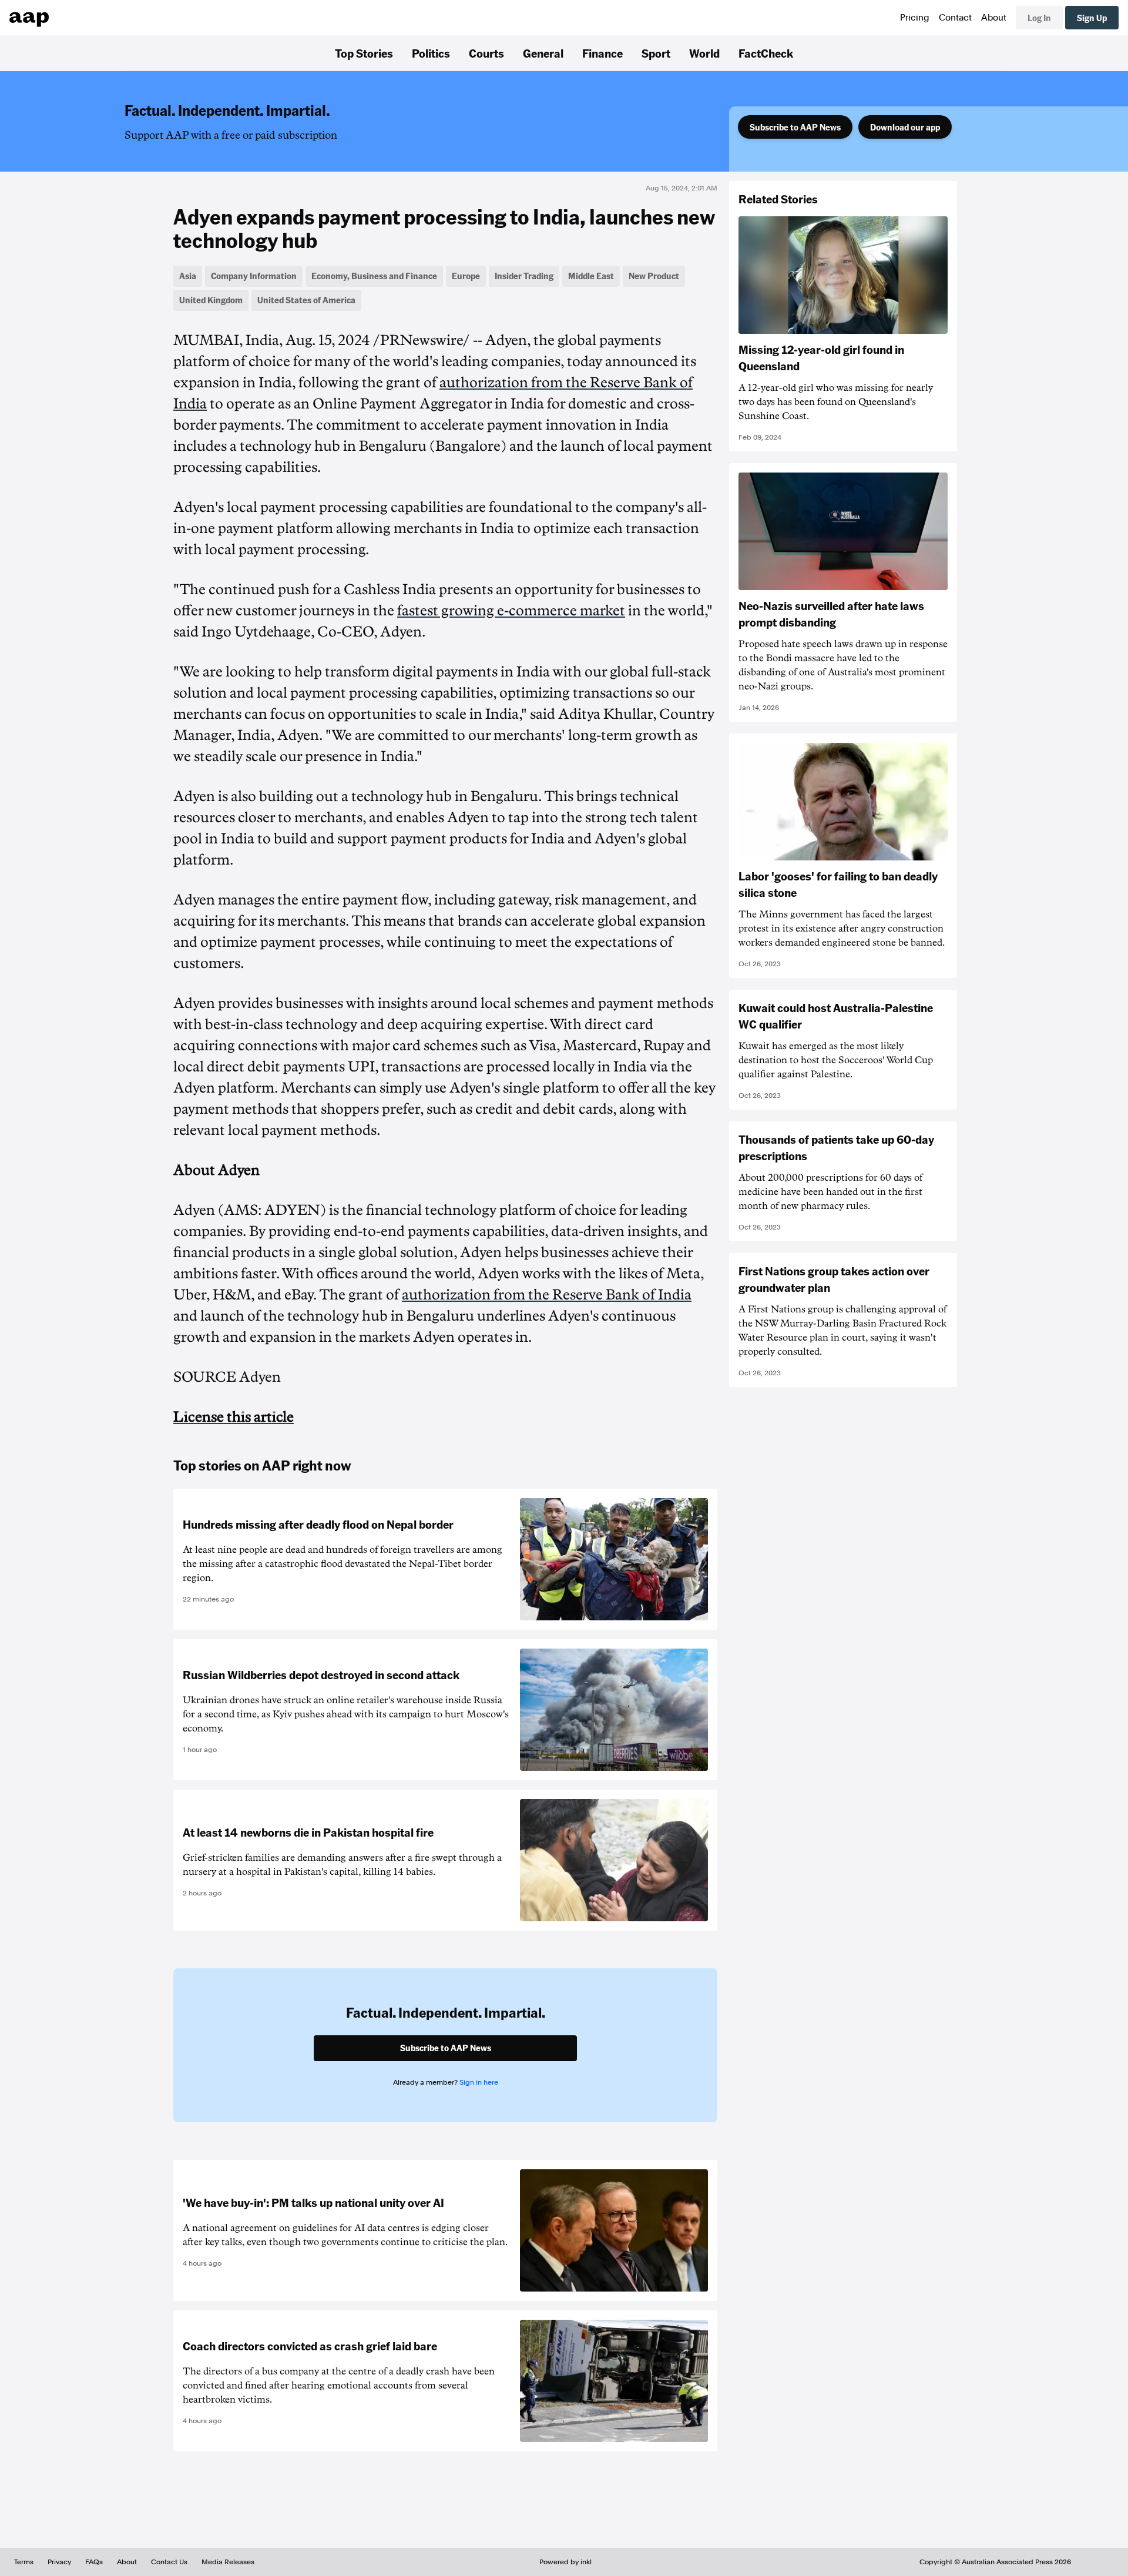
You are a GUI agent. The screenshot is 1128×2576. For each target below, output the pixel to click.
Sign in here (479, 2082)
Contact (955, 18)
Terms (24, 2562)
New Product (654, 276)
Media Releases (228, 2562)
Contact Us (169, 2562)
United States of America (306, 300)
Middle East (591, 276)
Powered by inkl (565, 2562)
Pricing (915, 18)
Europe (466, 276)
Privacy (59, 2562)
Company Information (254, 276)
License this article (234, 1417)
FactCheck (766, 53)
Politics (431, 53)
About (994, 18)
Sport (656, 53)
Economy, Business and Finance (374, 276)
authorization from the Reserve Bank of (547, 1295)
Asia (188, 276)
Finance (602, 53)
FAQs (94, 2562)
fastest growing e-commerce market (511, 611)
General (543, 53)
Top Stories (364, 53)
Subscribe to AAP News (795, 127)
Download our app (905, 127)
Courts (486, 53)
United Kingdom (211, 300)
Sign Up (1092, 18)
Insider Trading (524, 276)
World (704, 53)
